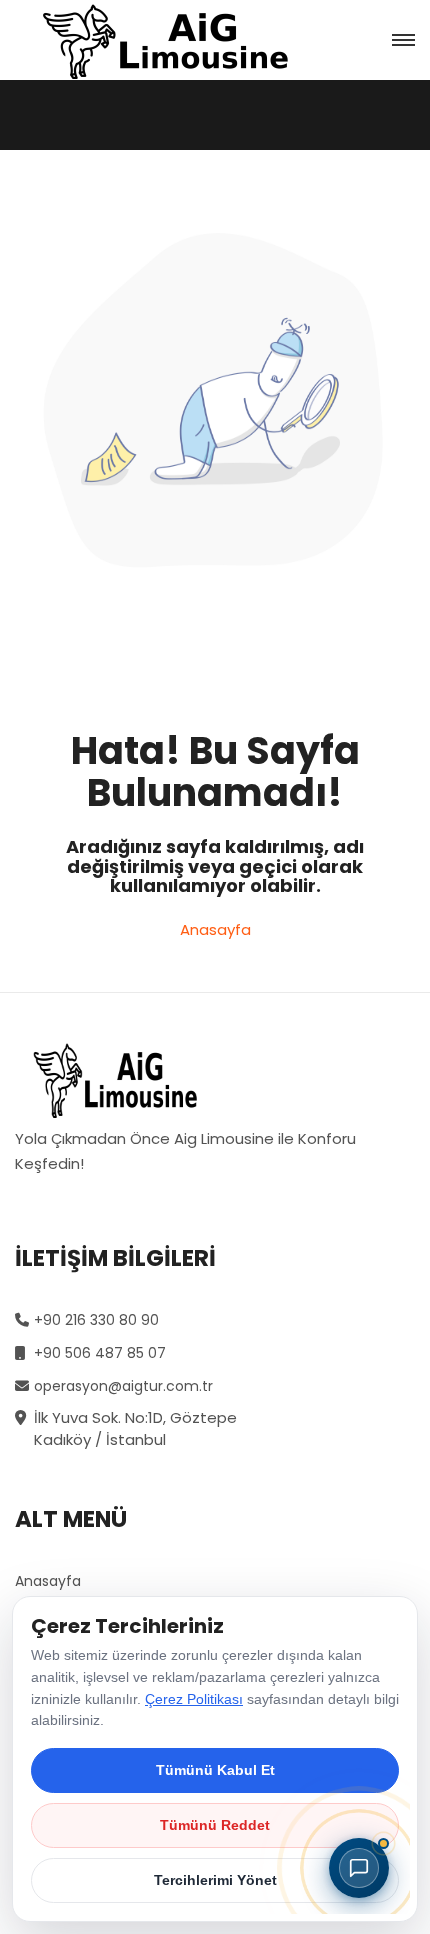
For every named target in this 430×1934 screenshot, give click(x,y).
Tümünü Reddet (215, 1825)
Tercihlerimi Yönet (215, 1880)
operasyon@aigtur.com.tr (123, 1386)
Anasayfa (215, 929)
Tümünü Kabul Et (215, 1770)
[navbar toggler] (403, 40)
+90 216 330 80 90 (96, 1320)
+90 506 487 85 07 (100, 1353)
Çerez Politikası (194, 1699)
